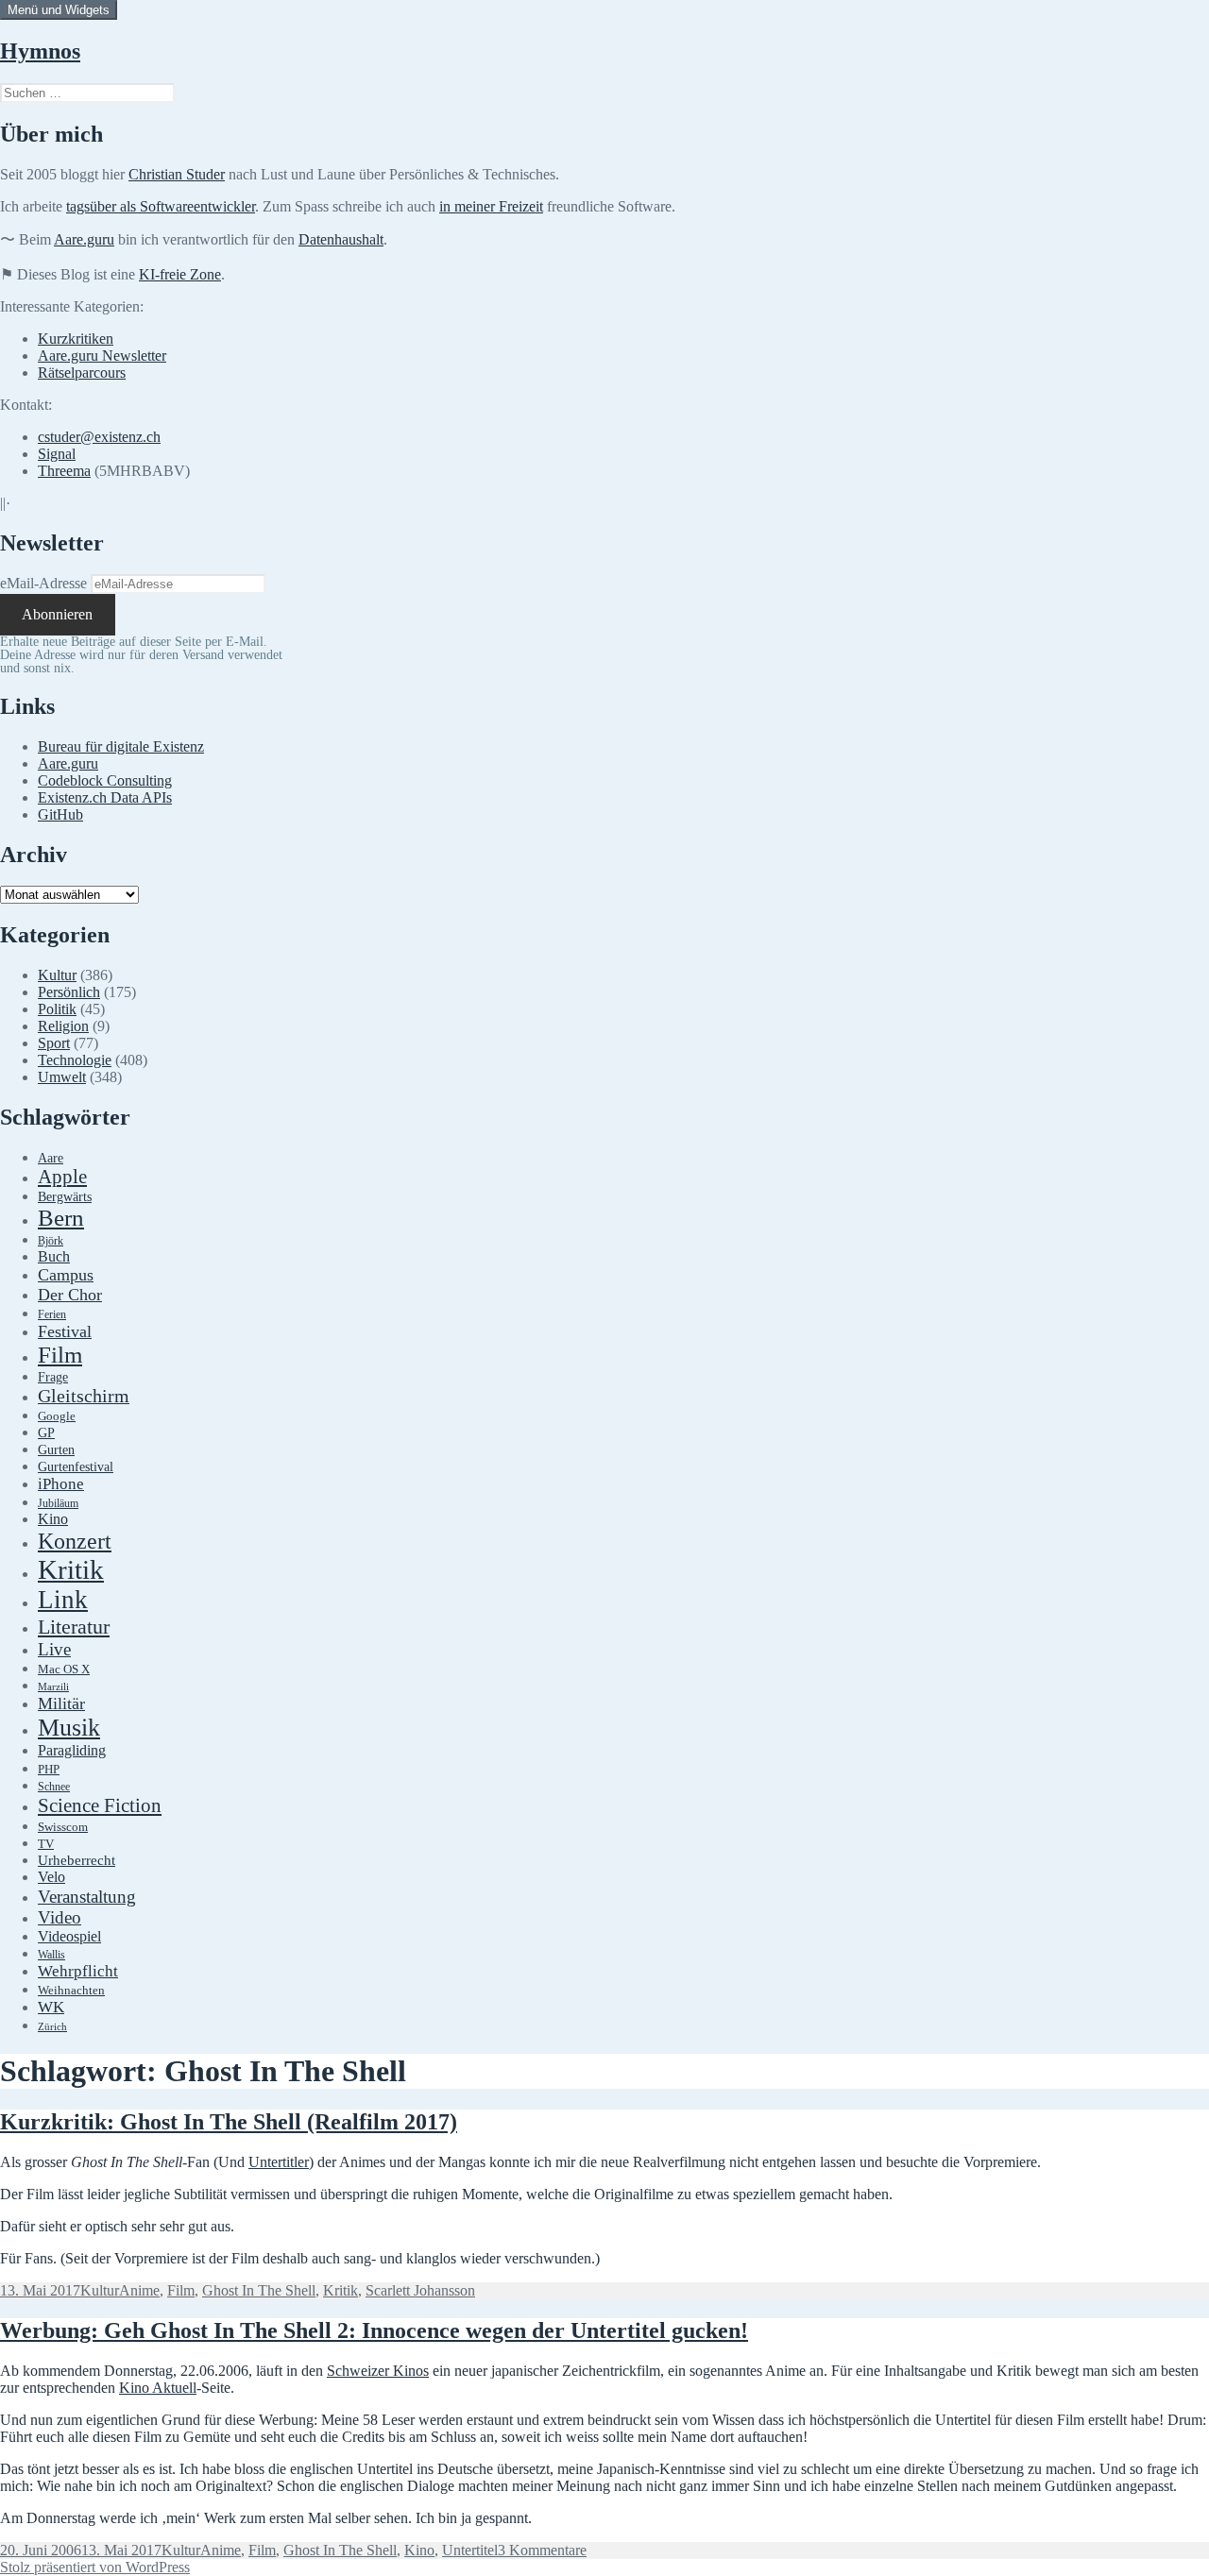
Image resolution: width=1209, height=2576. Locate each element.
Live (54, 1649)
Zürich (52, 2027)
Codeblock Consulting (105, 780)
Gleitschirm (84, 1396)
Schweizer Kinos (378, 2371)
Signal (57, 454)
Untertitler (279, 2162)
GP (46, 1432)
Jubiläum (58, 1504)
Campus (66, 1275)
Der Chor (70, 1295)
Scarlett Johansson (420, 2290)
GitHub (60, 814)
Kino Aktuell (158, 2388)
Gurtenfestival (76, 1467)
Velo (51, 1877)
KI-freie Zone (180, 274)
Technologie (75, 1060)
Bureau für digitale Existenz (121, 746)
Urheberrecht (77, 1860)
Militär (61, 1703)
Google (57, 1416)
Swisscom (63, 1827)
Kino (53, 1519)
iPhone (61, 1484)
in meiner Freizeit (491, 206)
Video (60, 1917)
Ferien (52, 1315)
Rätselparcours (82, 373)
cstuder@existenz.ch (99, 437)
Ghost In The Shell (259, 2290)
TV (46, 1844)
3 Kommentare (542, 2550)
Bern (61, 1218)
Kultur (57, 975)
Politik (57, 1009)
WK (51, 2007)
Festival (65, 1331)
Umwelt (62, 1077)
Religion (63, 1026)
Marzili (53, 1687)
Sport (54, 1043)
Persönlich (69, 992)
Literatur (74, 1627)
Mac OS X (64, 1669)
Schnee (54, 1787)
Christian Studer (177, 174)
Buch (54, 1256)
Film (60, 1355)
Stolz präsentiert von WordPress (95, 2567)
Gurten (56, 1449)
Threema (64, 471)
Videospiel (69, 1936)
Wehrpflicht (78, 1971)
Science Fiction (100, 1805)
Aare (51, 1158)
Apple (62, 1177)
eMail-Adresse (43, 583)
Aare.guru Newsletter (102, 356)
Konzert (75, 1541)
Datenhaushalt (341, 239)
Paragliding (72, 1751)
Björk (51, 1241)
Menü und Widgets (59, 10)
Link (63, 1600)
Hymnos (40, 51)
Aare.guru (84, 239)
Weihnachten (71, 1991)
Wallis (51, 1955)
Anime (139, 2290)
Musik (69, 1728)
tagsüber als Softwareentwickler (161, 206)
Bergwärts (65, 1196)
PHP (49, 1769)
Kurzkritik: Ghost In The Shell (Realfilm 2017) (229, 2122)
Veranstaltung (87, 1897)
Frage (53, 1377)
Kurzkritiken (76, 339)
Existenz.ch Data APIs (105, 797)
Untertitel (470, 2550)
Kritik (71, 1569)
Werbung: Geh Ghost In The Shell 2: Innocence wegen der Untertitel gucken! (374, 2330)
